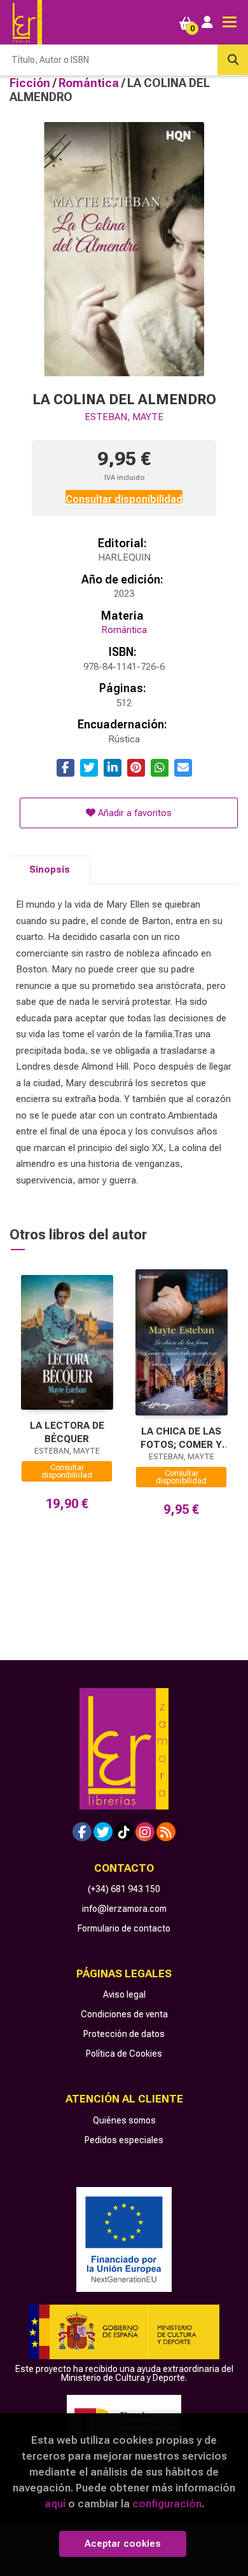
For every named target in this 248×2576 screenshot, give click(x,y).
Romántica (90, 83)
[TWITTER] (103, 1832)
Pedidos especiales (124, 2140)
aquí (55, 2504)
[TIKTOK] (124, 1832)
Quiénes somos (124, 2120)
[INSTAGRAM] (145, 1832)
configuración (167, 2504)
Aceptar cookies (123, 2544)
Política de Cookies (124, 2054)
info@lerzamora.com (124, 1909)
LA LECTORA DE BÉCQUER (67, 1432)
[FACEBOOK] (82, 1832)
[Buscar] (233, 60)
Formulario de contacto (124, 1928)
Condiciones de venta (124, 2014)
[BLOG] (166, 1832)
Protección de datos (124, 2034)
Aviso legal (124, 1994)
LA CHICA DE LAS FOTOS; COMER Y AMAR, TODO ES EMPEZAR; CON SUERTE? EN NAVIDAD (181, 1438)
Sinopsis (50, 869)
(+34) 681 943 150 (124, 1889)
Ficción (31, 83)
